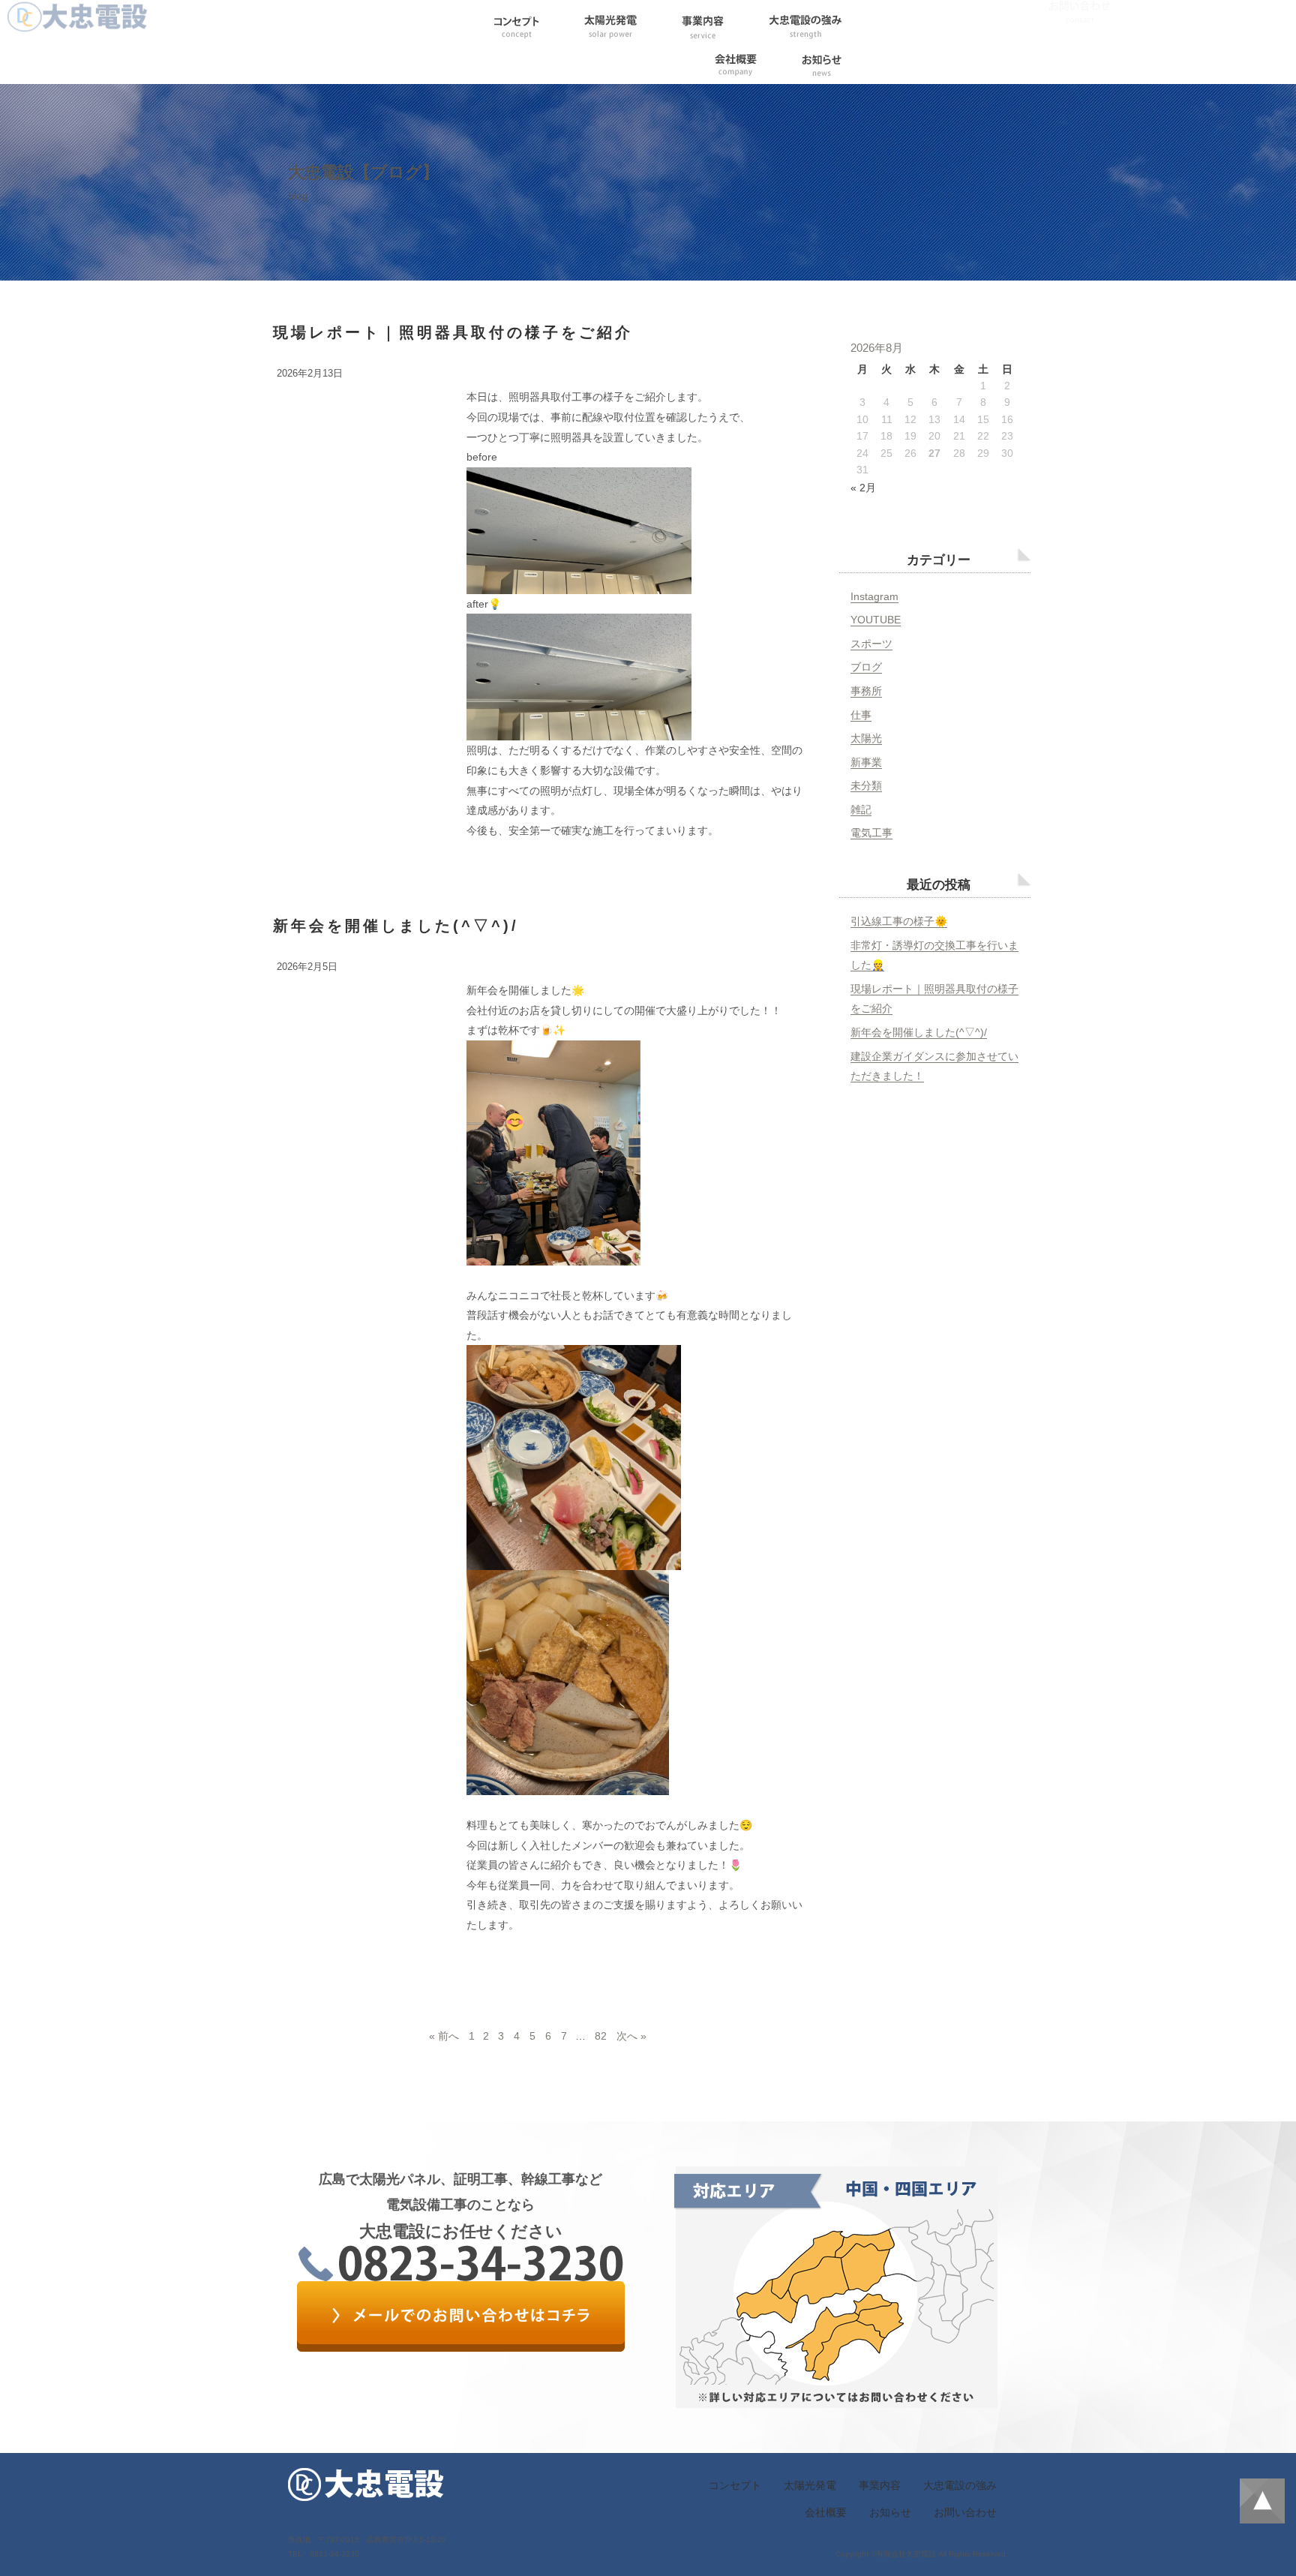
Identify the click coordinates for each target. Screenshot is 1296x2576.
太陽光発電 (810, 2485)
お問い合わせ (965, 2512)
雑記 (861, 809)
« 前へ (444, 2036)
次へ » (631, 2036)
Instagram (874, 596)
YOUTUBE (876, 620)
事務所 (866, 691)
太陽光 (866, 738)
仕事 (861, 715)
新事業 (866, 762)
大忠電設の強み (960, 2485)
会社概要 (826, 2512)
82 (601, 2036)
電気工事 (871, 833)
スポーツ (871, 644)
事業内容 (880, 2485)
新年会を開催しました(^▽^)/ (396, 926)
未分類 (866, 785)
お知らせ (890, 2512)
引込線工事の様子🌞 (899, 921)
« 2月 (863, 488)
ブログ (866, 667)
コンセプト (735, 2485)
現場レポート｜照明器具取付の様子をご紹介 (453, 332)
